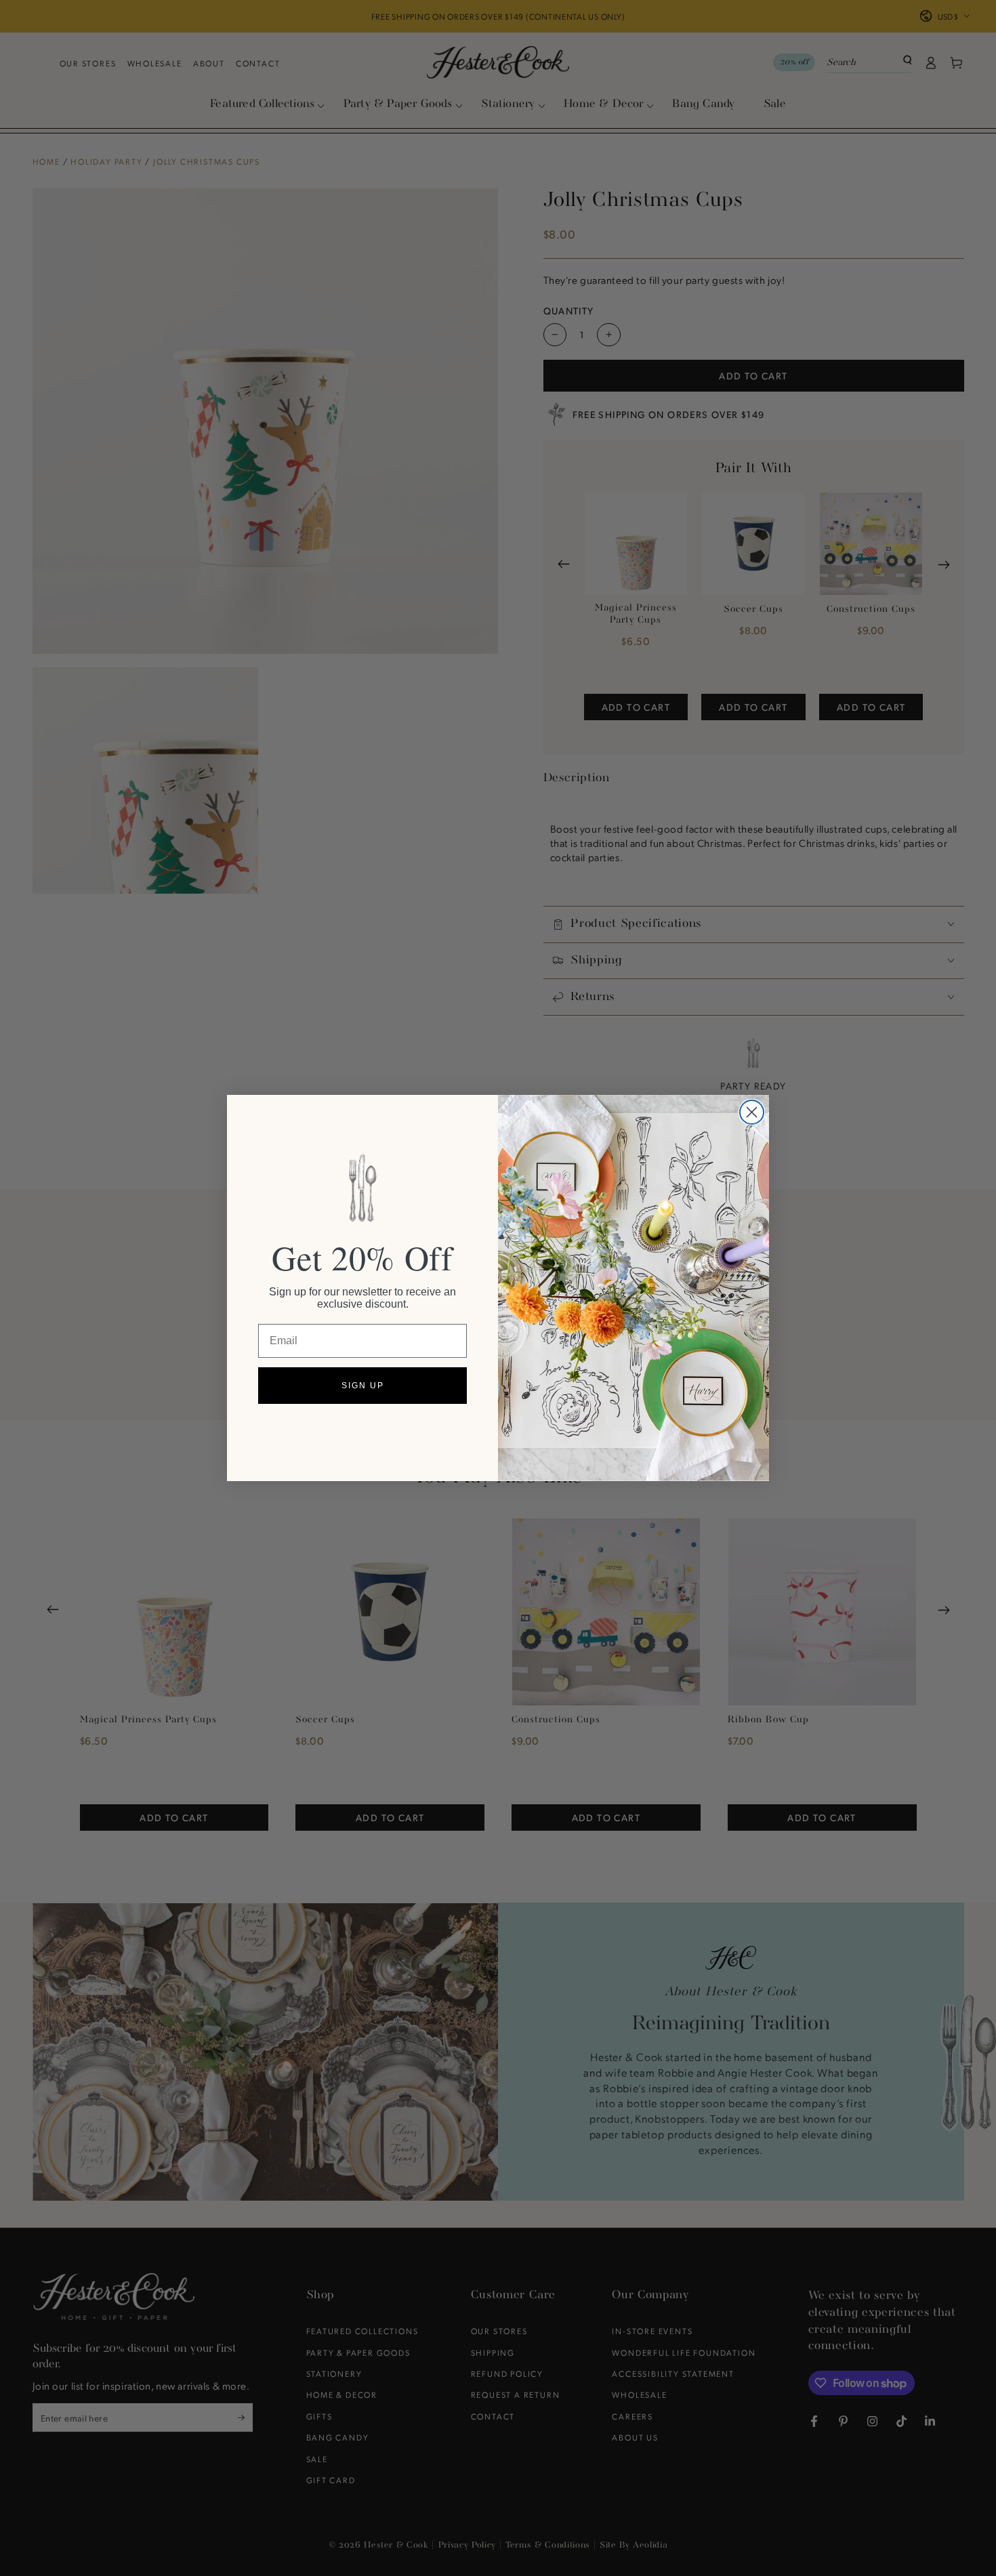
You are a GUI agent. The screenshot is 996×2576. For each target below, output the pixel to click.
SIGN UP (363, 1386)
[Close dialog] (752, 1112)
